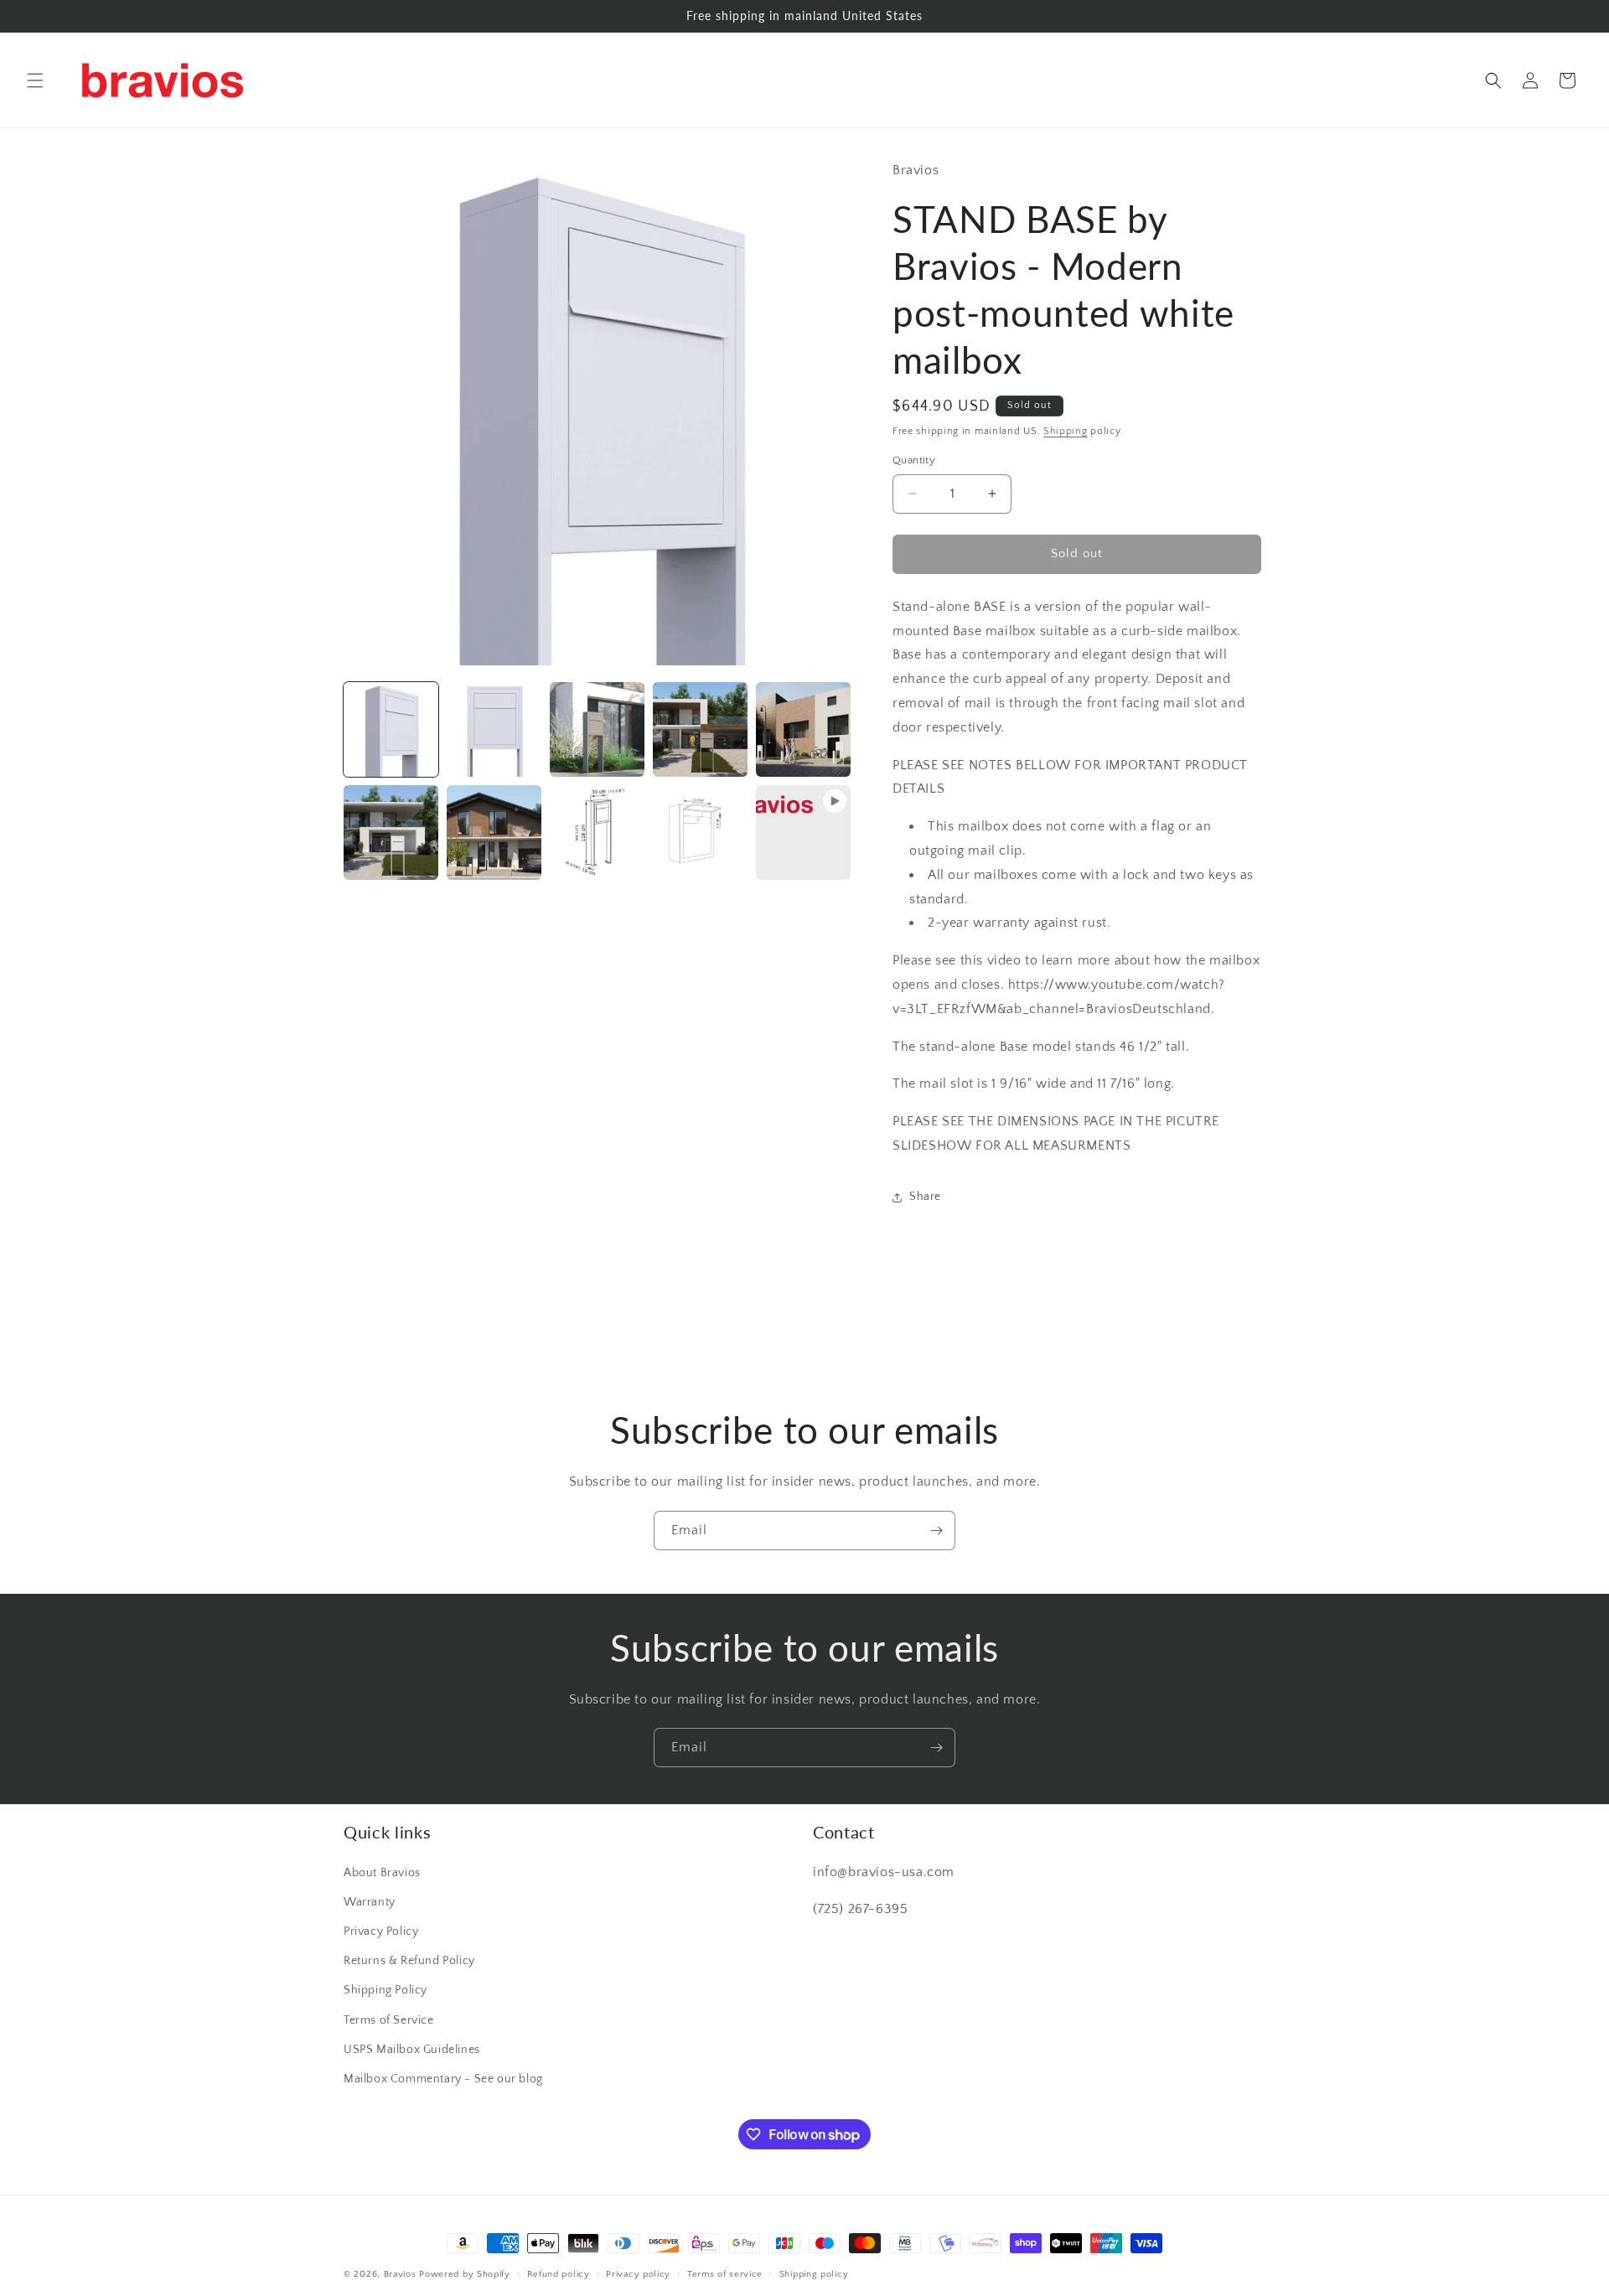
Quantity (914, 460)
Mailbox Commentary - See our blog (443, 2079)
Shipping (1066, 431)
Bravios (400, 2274)
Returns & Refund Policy (409, 1961)
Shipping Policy (385, 1990)
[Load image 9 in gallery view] (700, 833)
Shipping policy (814, 2274)
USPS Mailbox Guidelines (412, 2050)
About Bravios (382, 1873)
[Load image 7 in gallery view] (494, 833)
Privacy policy (638, 2274)
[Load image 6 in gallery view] (391, 833)
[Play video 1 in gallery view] (803, 833)
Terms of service (725, 2274)
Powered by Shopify (465, 2274)
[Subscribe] (936, 1531)
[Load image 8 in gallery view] (597, 833)
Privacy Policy (381, 1931)
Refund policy (559, 2274)
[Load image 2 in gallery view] (494, 729)
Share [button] (925, 1197)
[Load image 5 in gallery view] (803, 729)
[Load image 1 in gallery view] (391, 729)
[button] (35, 80)
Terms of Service (389, 2020)
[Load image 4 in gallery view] (700, 729)
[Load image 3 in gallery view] (597, 729)
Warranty (370, 1902)
